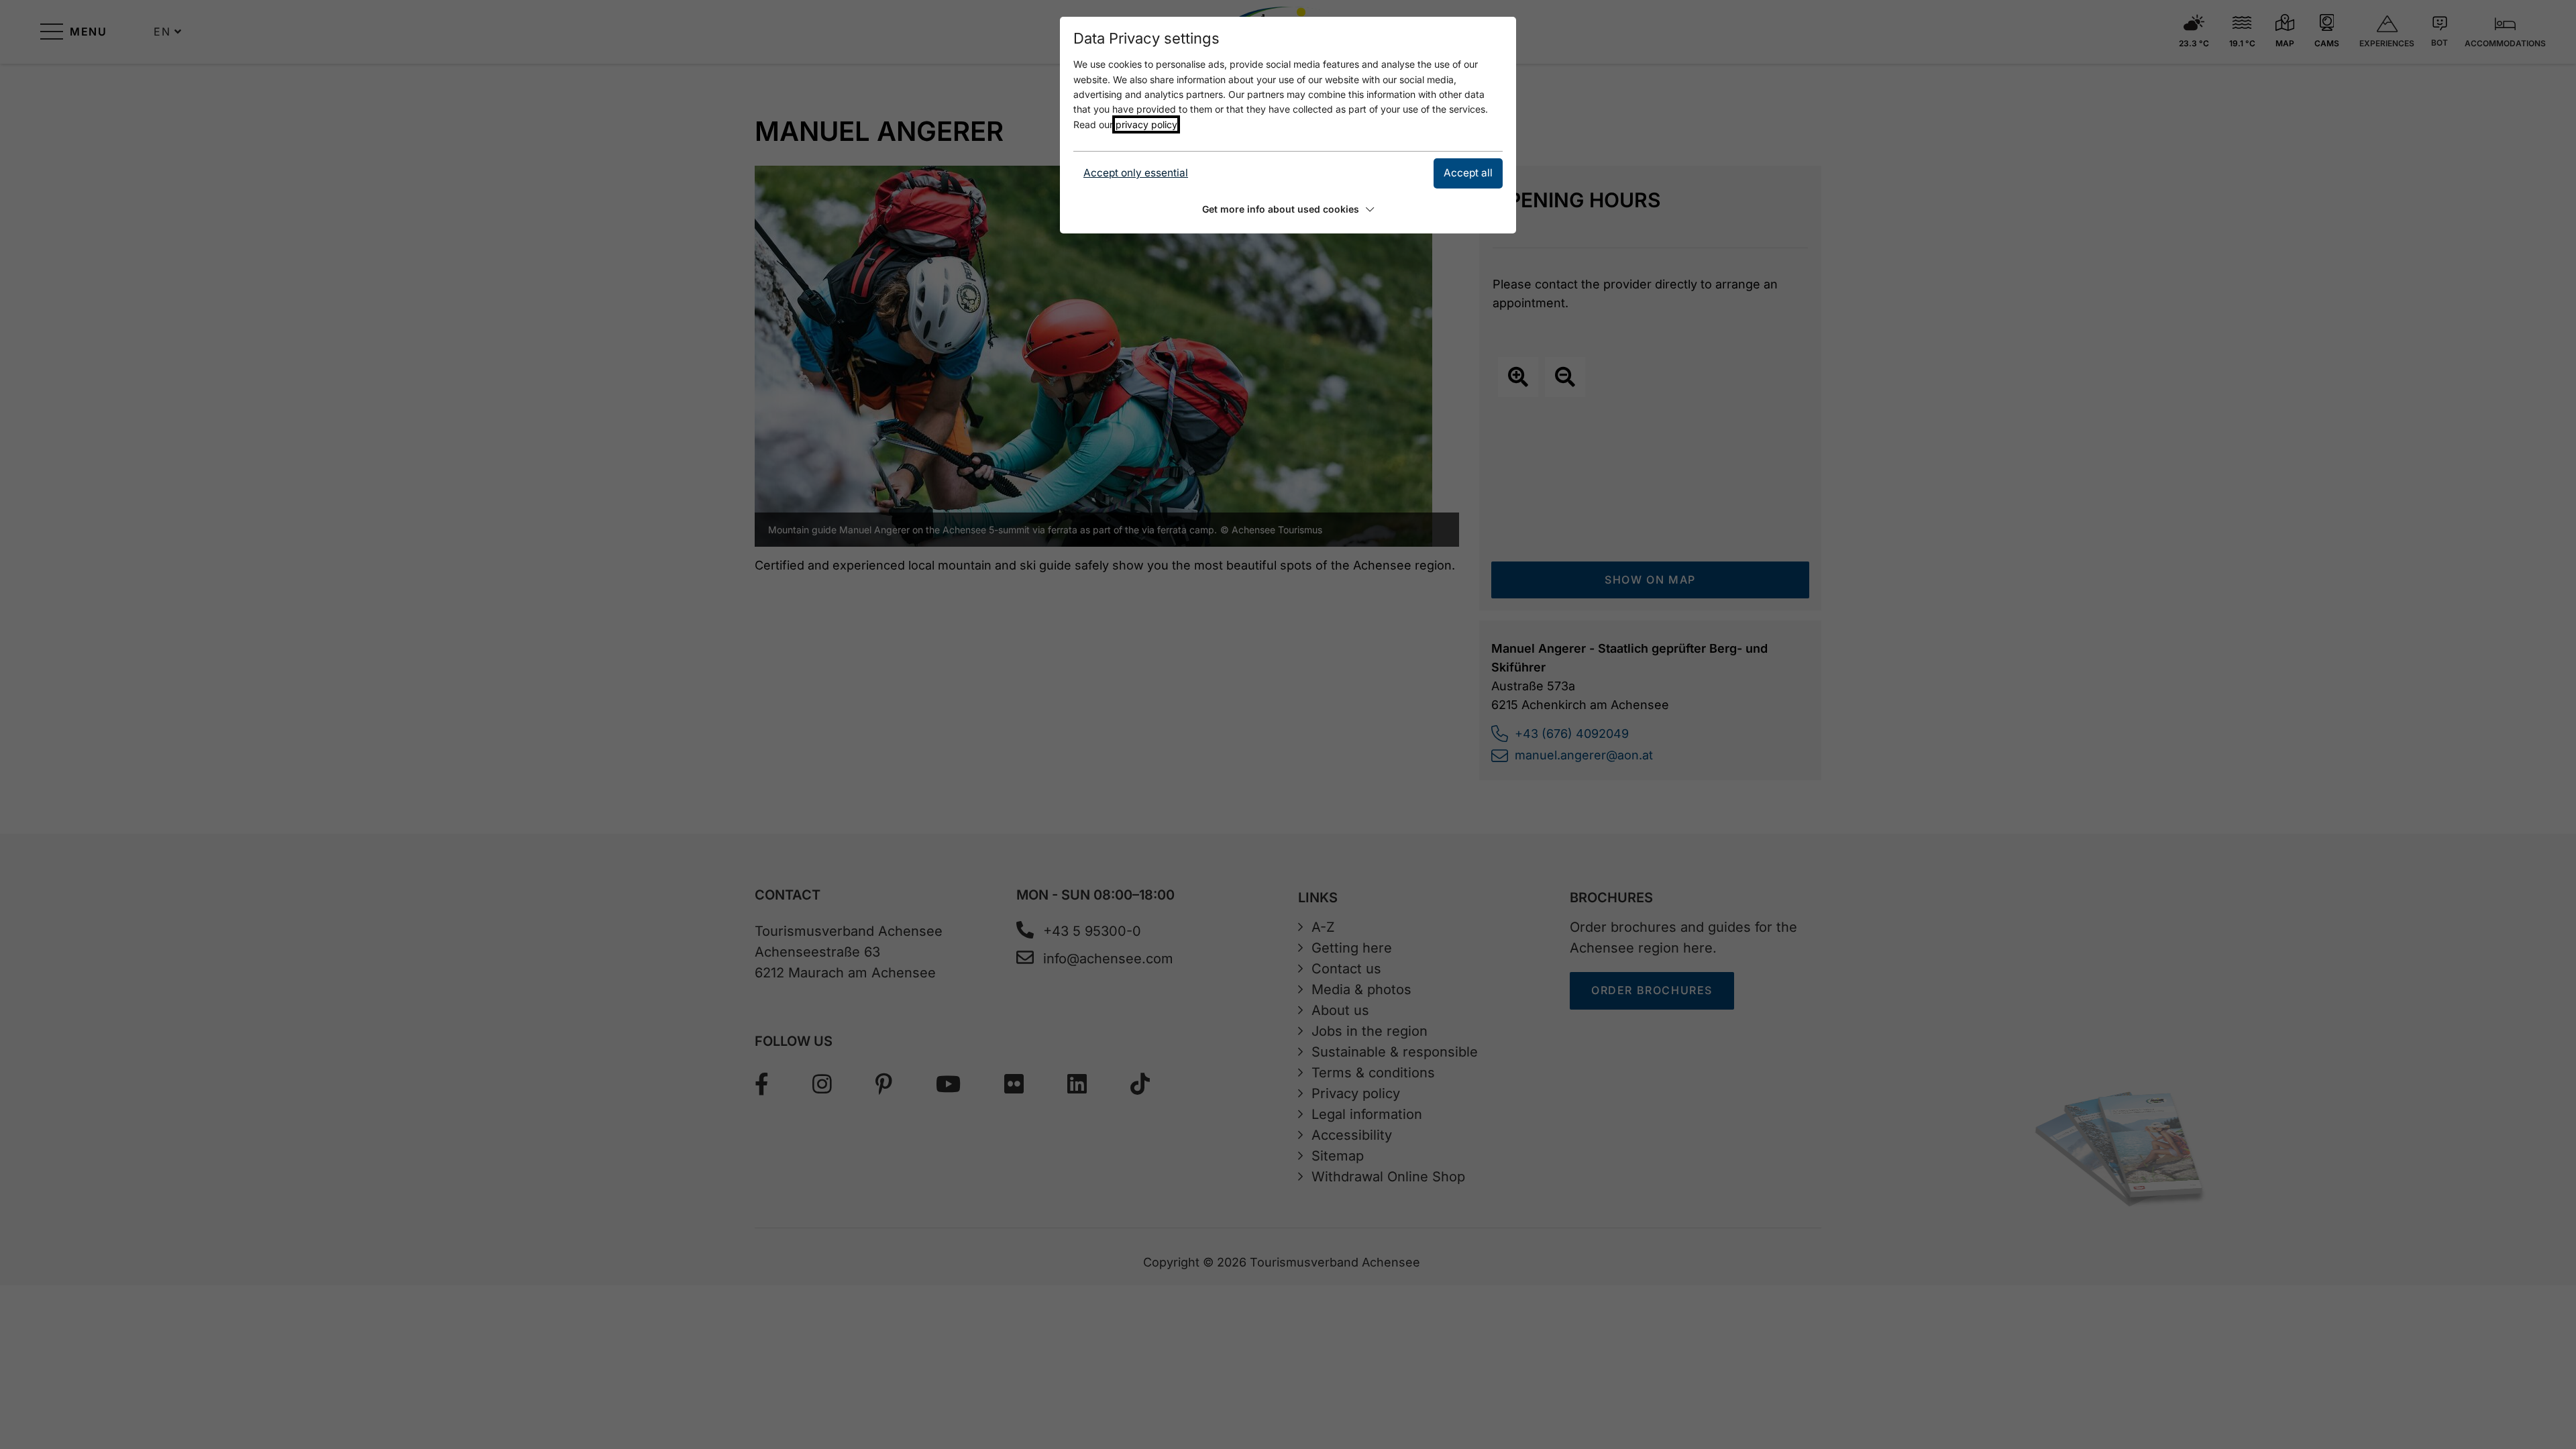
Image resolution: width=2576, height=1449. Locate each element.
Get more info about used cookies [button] (1281, 209)
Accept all (1468, 173)
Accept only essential (1136, 173)
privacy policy (1146, 124)
